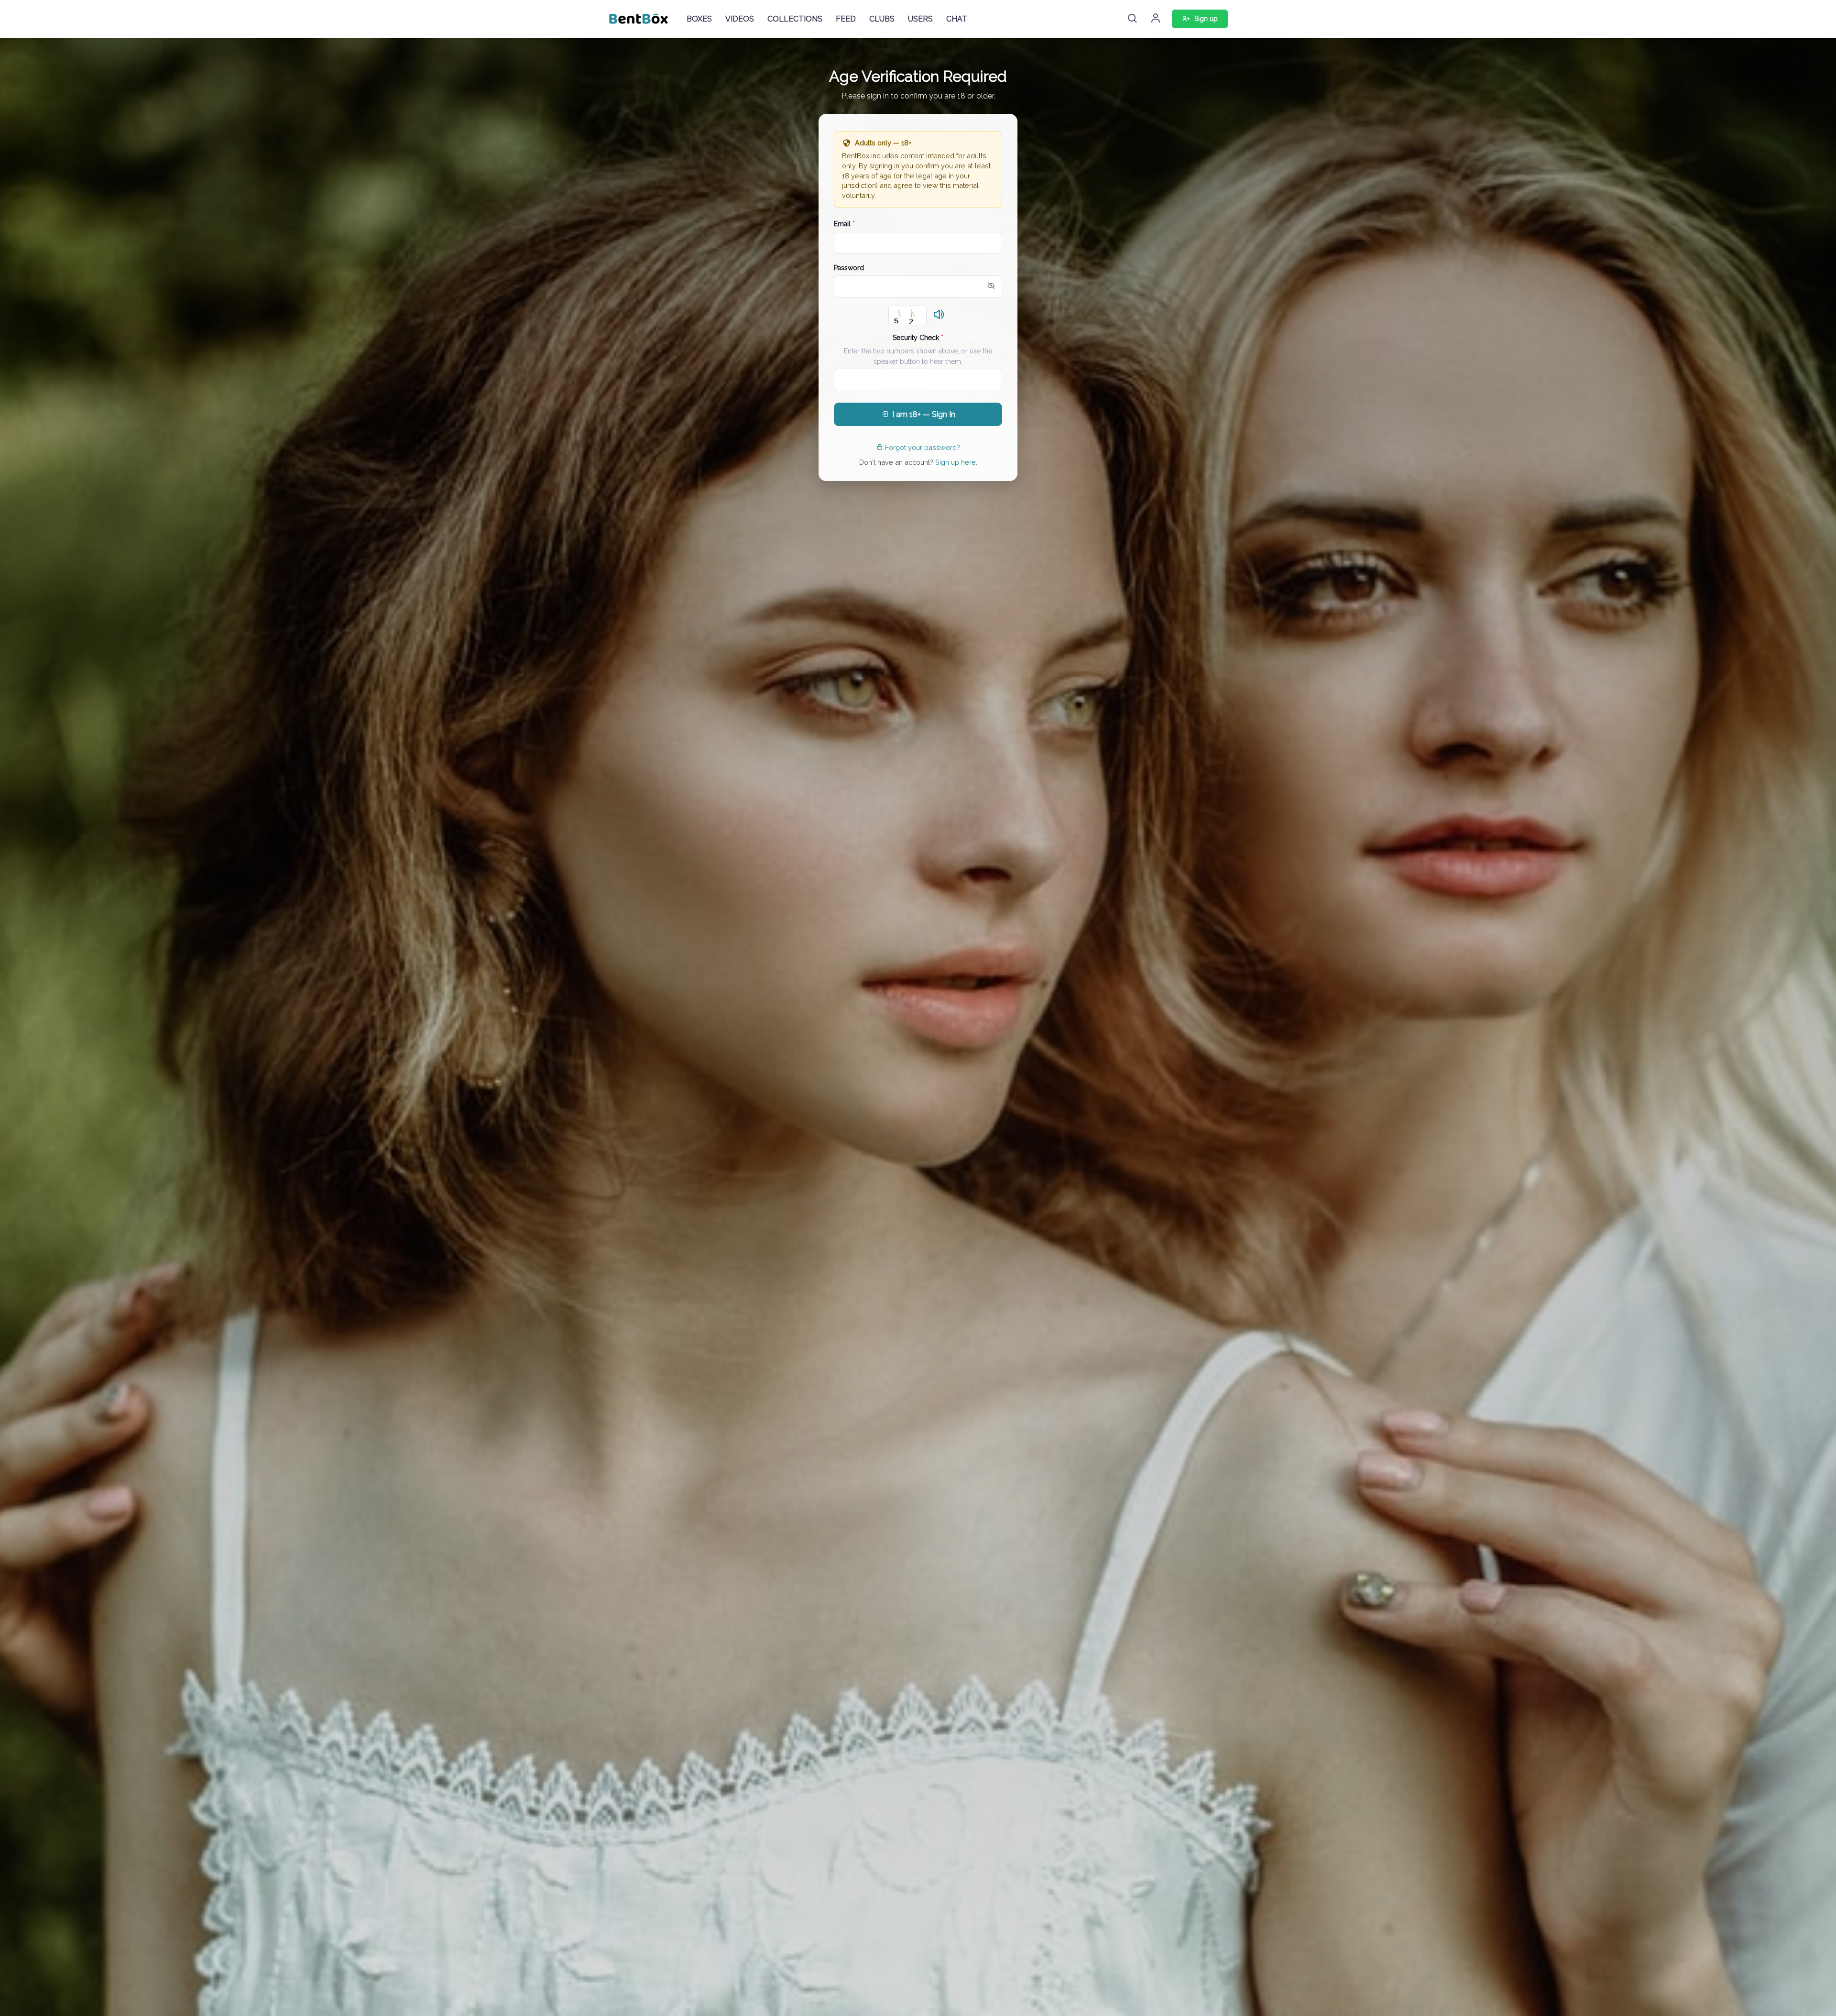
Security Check (918, 338)
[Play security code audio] (939, 315)
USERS (920, 19)
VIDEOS (740, 19)
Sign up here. (956, 462)
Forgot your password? (923, 447)
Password (849, 268)
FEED (846, 19)
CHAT (957, 19)
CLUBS (882, 19)
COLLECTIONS (795, 19)
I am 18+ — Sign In (924, 414)
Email (844, 224)
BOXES (699, 19)
